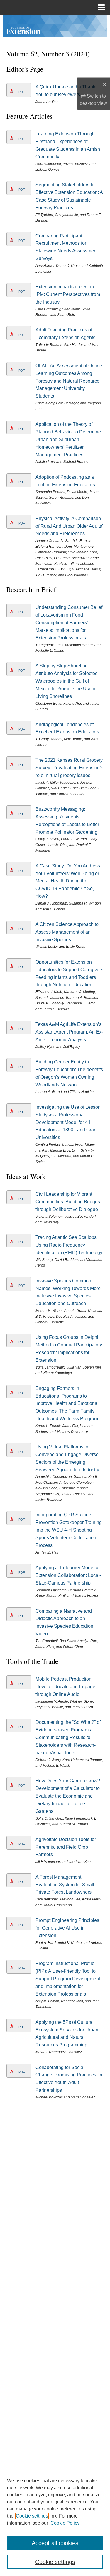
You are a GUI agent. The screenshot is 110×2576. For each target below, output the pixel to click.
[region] (55, 2523)
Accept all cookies (55, 2543)
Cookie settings (32, 2516)
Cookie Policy (65, 2523)
